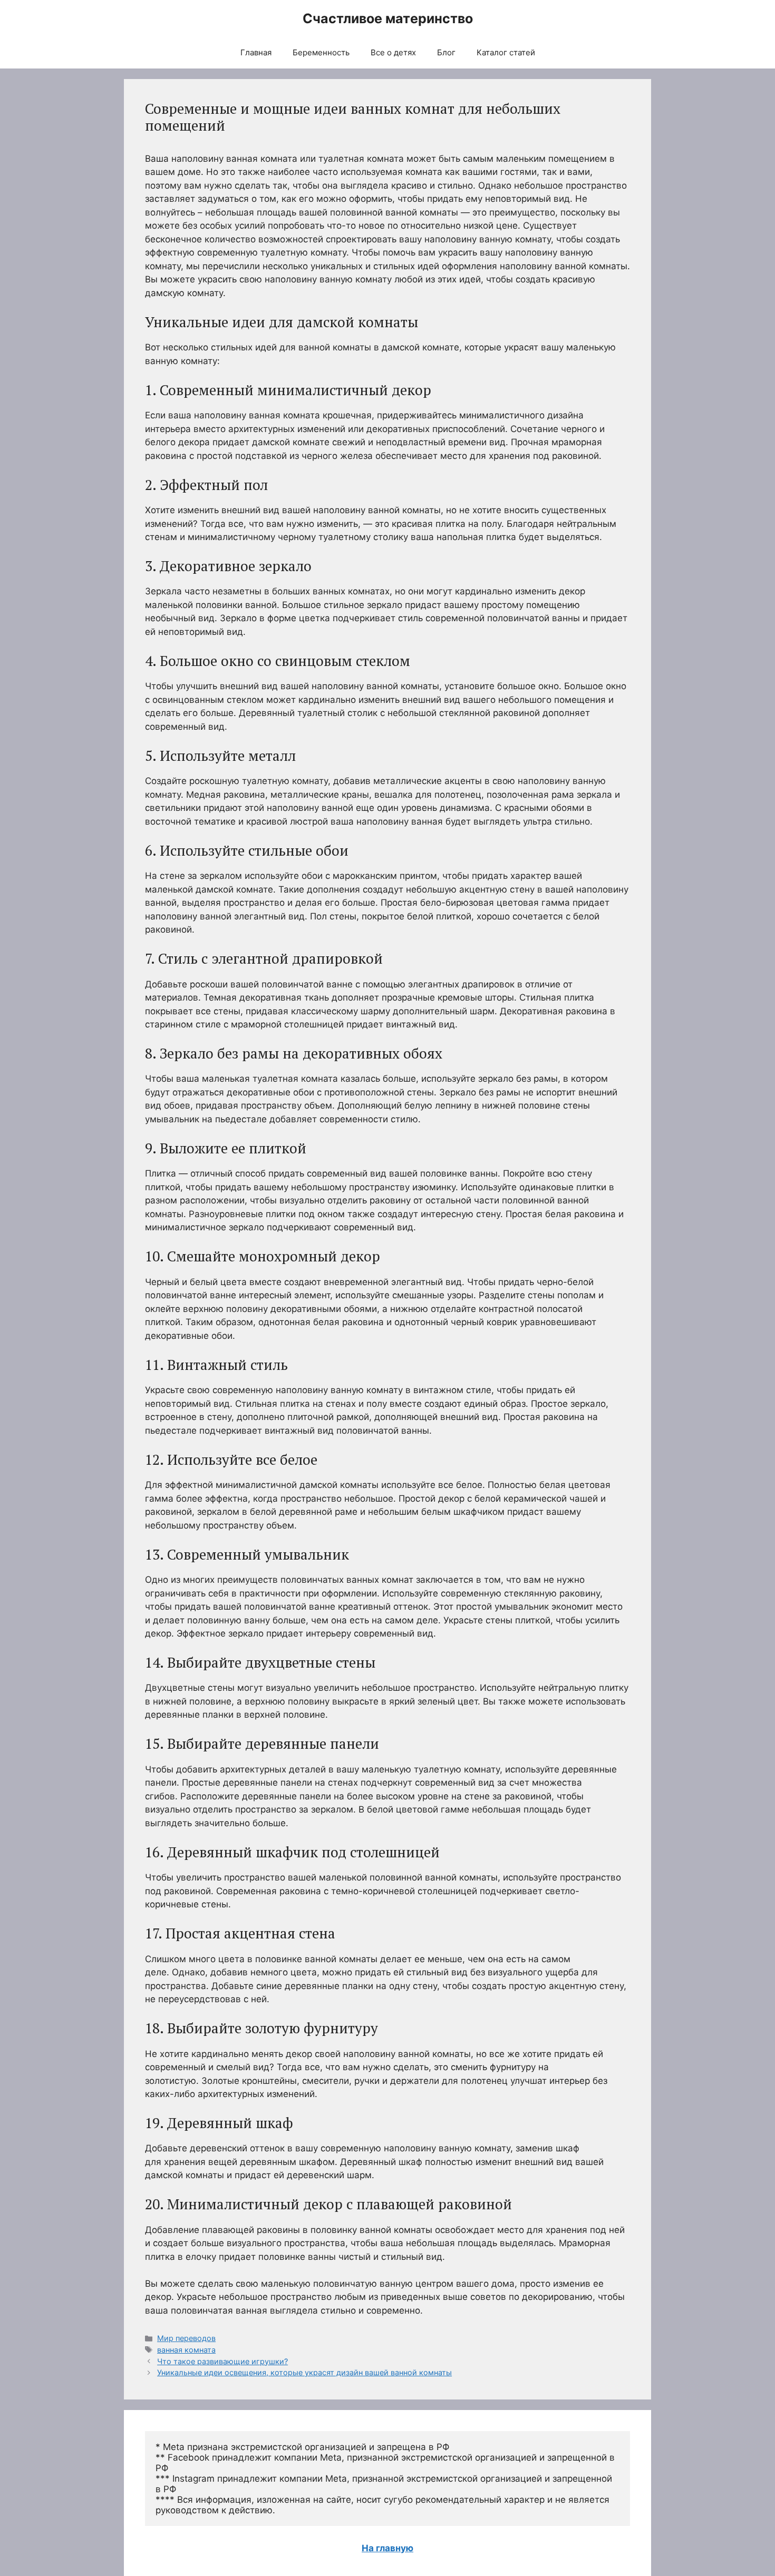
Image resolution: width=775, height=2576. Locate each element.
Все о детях (393, 52)
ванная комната (186, 2350)
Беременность (321, 52)
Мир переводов (186, 2338)
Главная (256, 52)
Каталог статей (506, 52)
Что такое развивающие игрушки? (222, 2361)
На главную (387, 2548)
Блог (446, 52)
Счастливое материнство (388, 18)
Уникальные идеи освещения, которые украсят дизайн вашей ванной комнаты (304, 2372)
